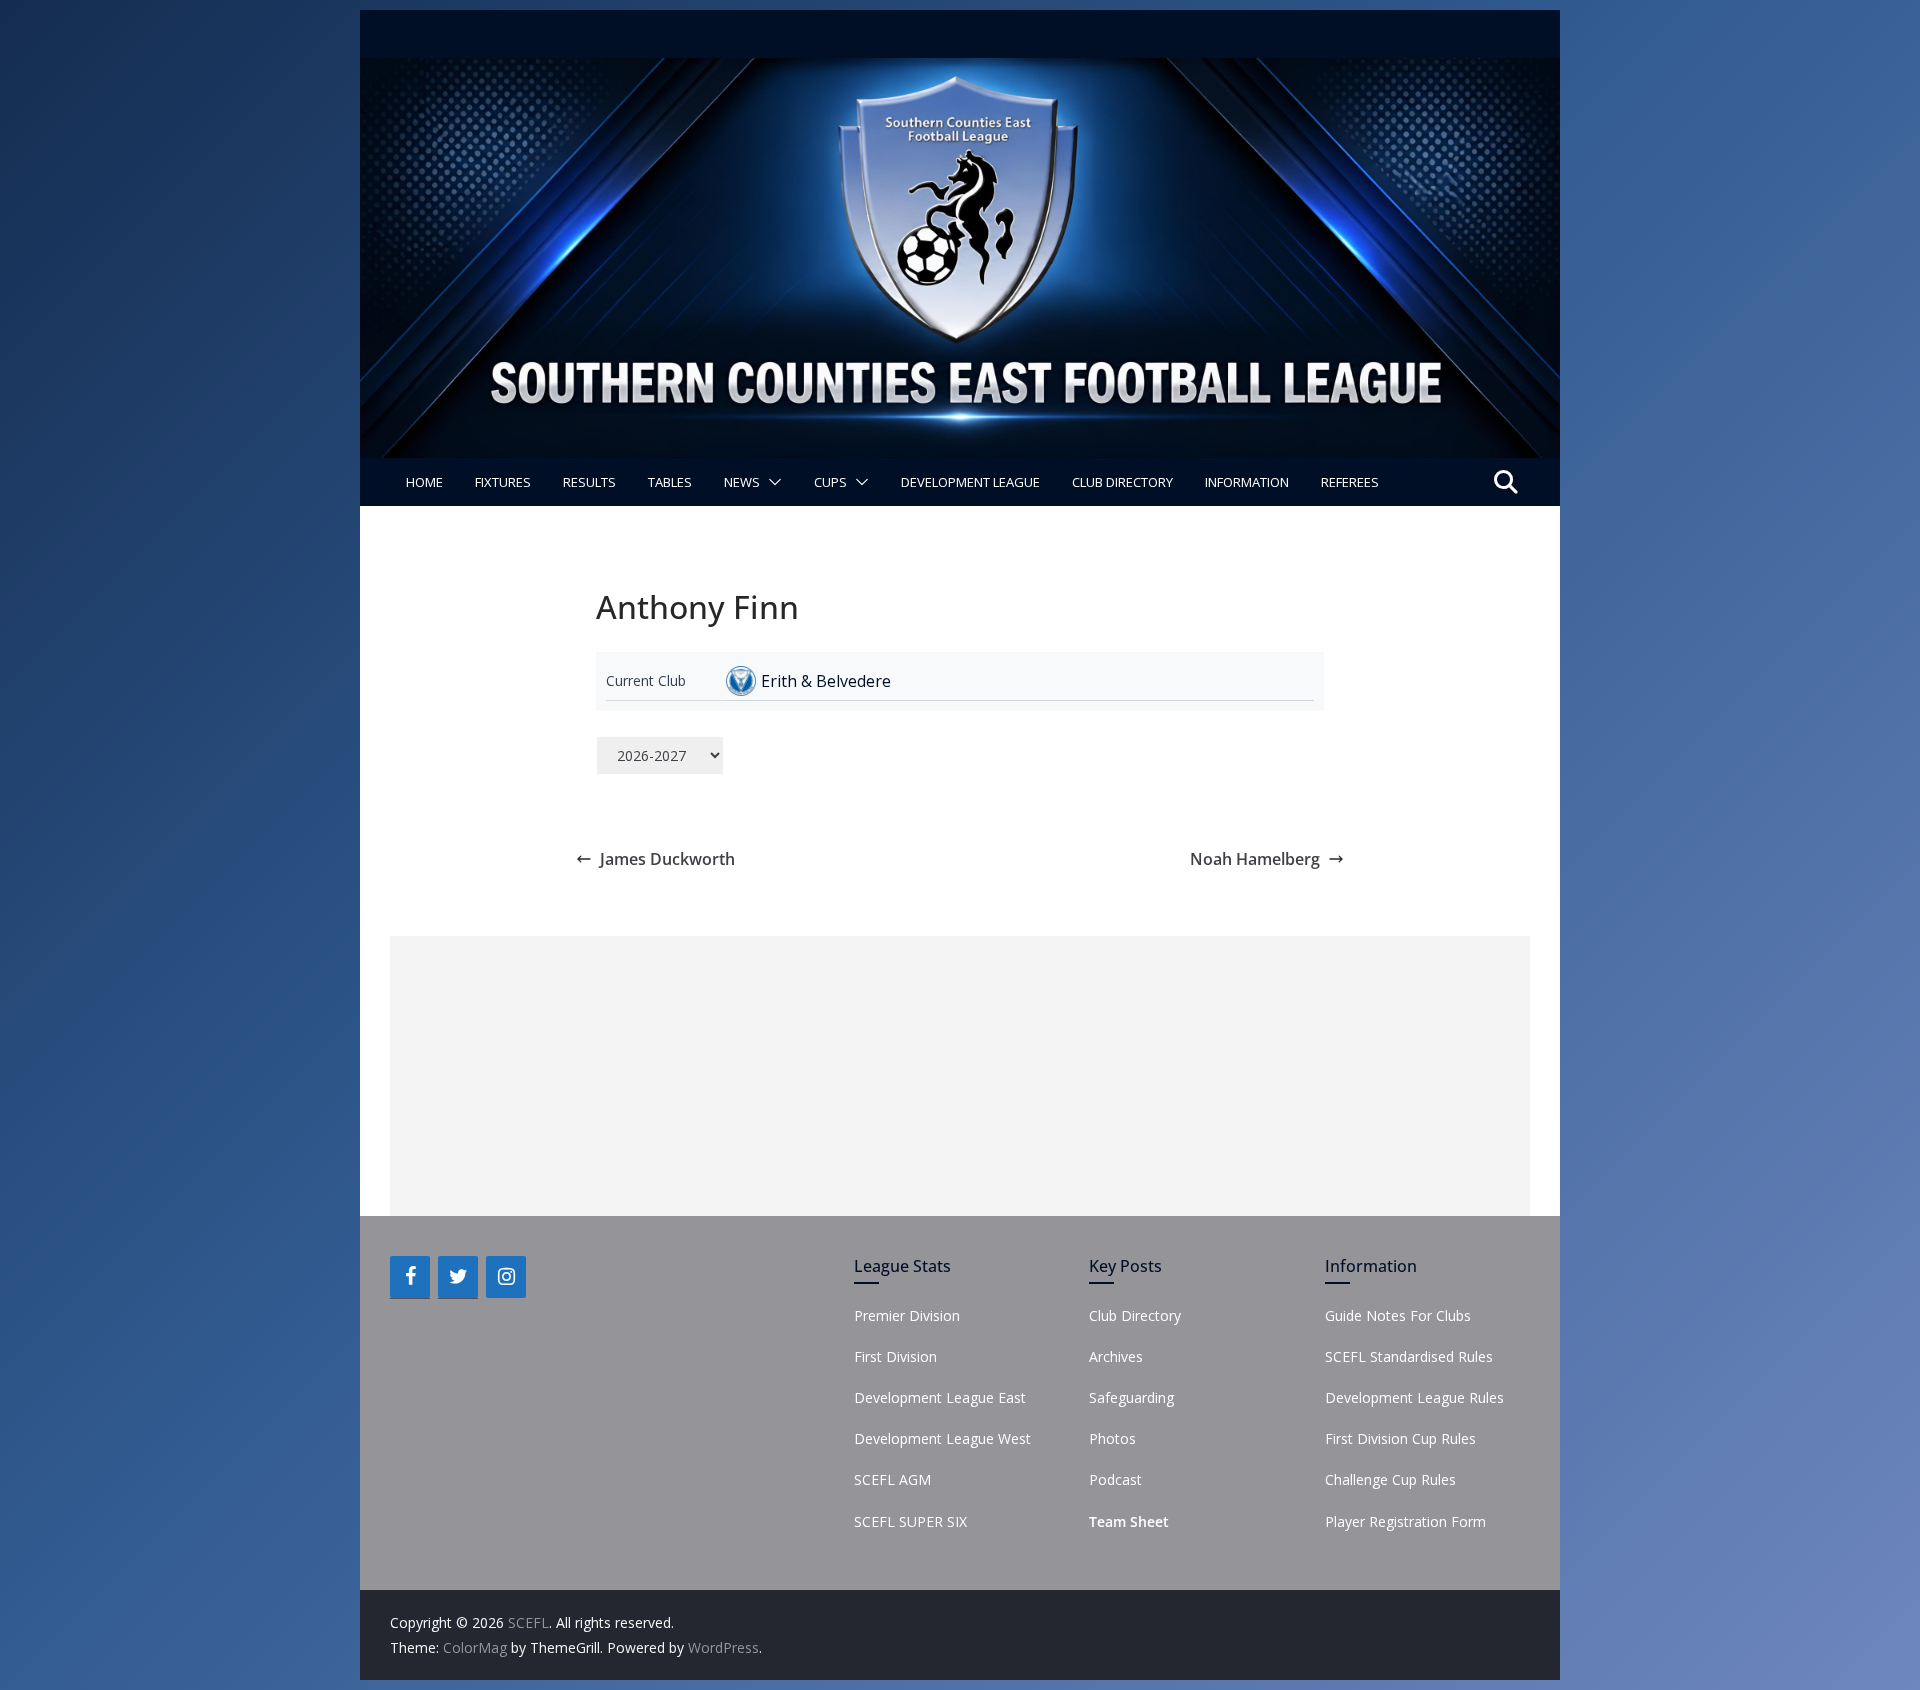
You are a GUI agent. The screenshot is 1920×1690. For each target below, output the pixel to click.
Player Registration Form (1405, 1521)
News (742, 482)
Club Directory (1122, 482)
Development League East (940, 1397)
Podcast (1115, 1479)
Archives (1116, 1356)
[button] (771, 482)
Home (424, 482)
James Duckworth (667, 859)
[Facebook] (410, 1277)
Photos (1112, 1438)
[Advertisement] (960, 1076)
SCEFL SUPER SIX (910, 1521)
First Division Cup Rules (1400, 1438)
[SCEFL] (960, 72)
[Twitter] (458, 1277)
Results (589, 482)
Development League (970, 482)
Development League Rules (1414, 1397)
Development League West (942, 1438)
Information (1247, 482)
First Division (895, 1356)
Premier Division (907, 1315)
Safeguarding (1131, 1397)
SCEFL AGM (892, 1479)
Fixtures (503, 482)
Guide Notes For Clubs (1398, 1315)
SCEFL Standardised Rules (1409, 1356)
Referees (1350, 482)
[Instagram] (506, 1277)
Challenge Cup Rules (1390, 1479)
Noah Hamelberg (1255, 859)
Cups (830, 482)
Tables (670, 482)
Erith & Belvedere (826, 681)
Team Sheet (1129, 1521)
